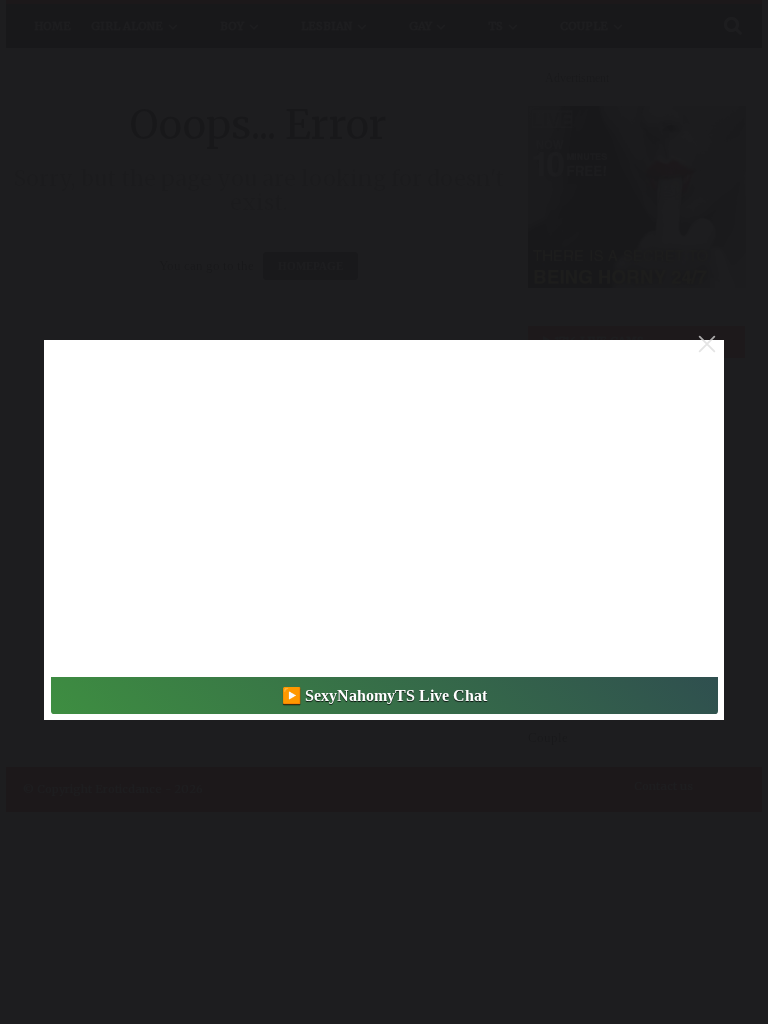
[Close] (707, 344)
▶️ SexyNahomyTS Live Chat (384, 695)
